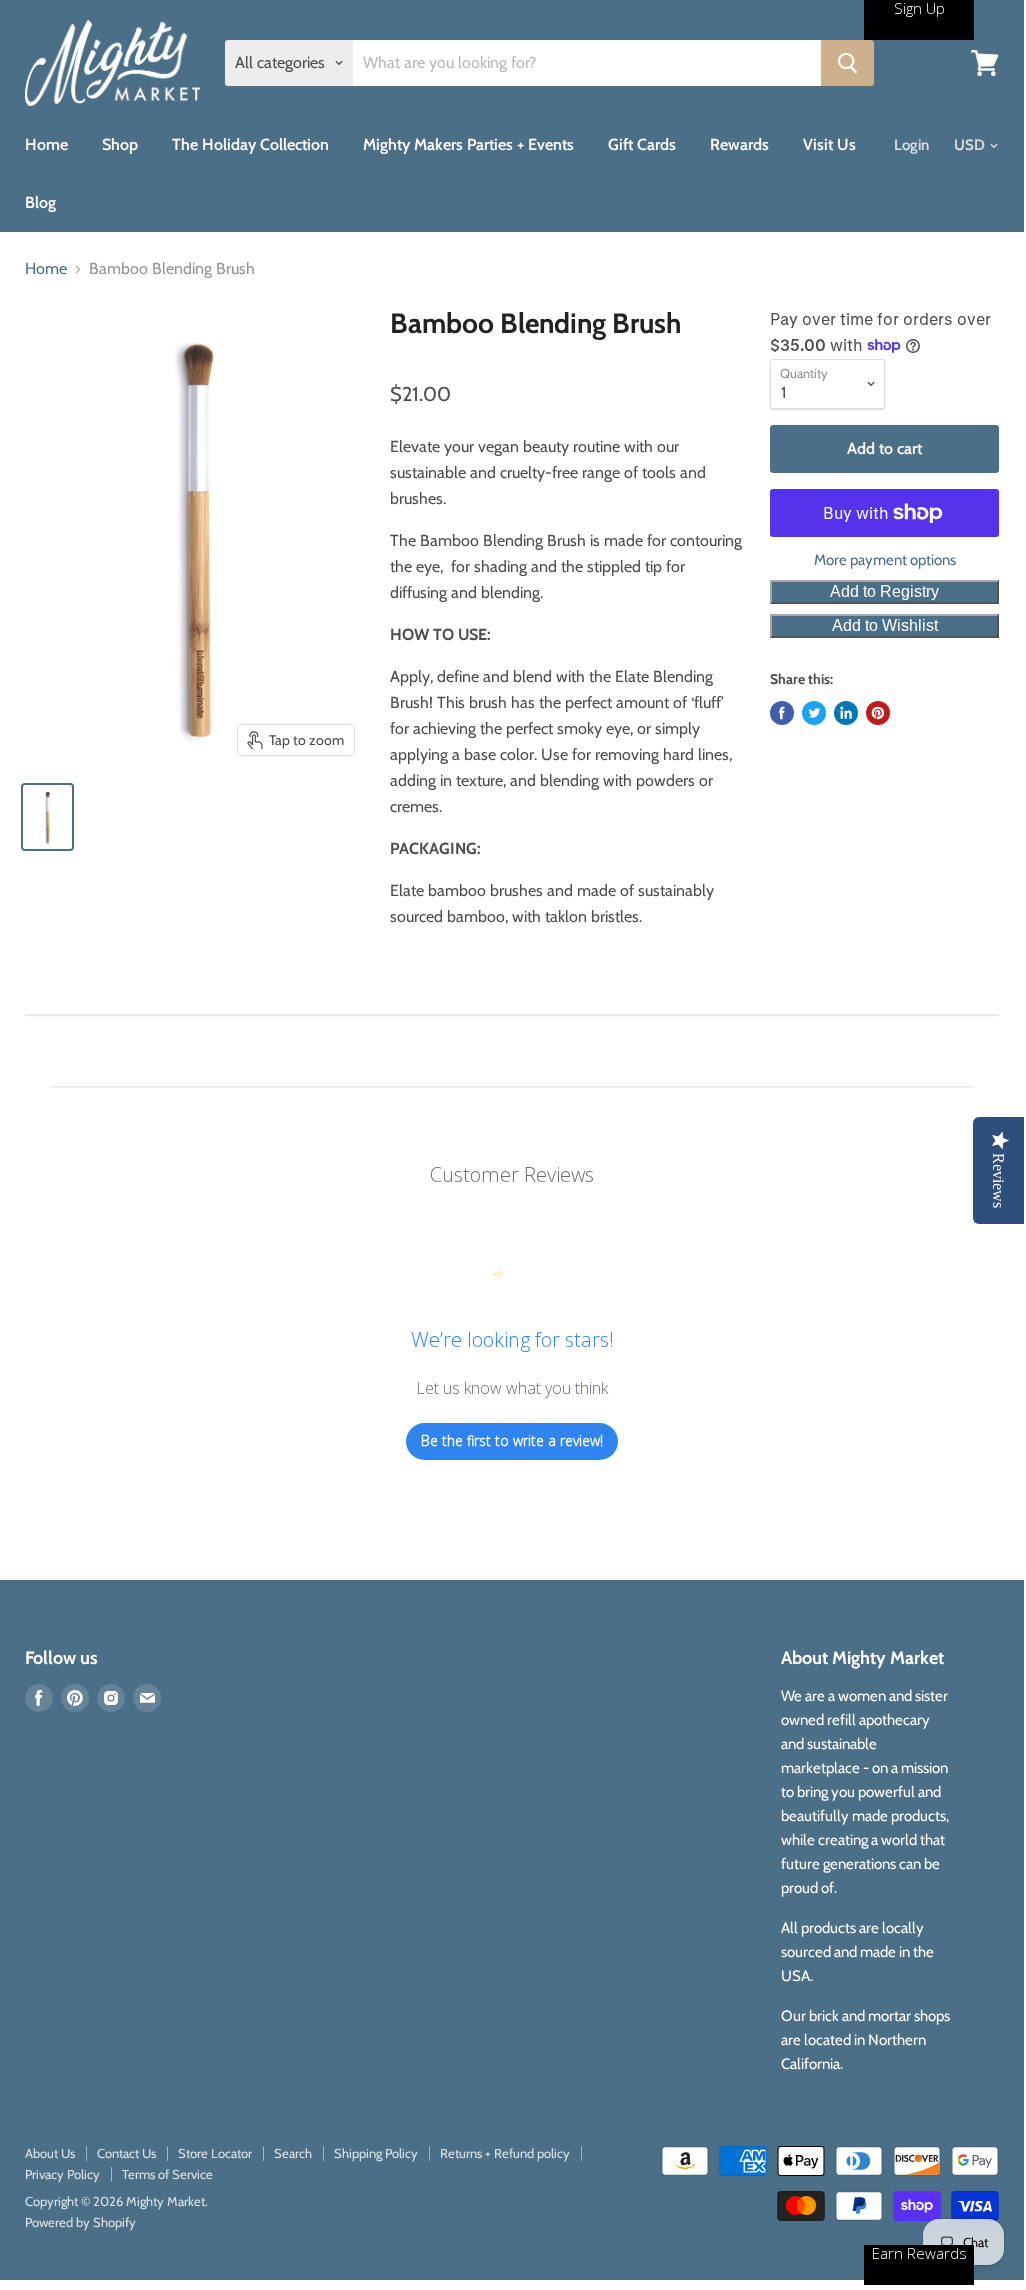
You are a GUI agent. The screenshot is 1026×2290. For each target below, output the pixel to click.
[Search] (847, 63)
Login (911, 145)
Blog (40, 202)
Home (46, 144)
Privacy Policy (62, 2174)
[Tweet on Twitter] (814, 713)
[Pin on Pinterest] (878, 713)
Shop (120, 144)
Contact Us (126, 2153)
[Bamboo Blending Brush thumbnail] (47, 817)
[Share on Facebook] (782, 713)
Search (293, 2153)
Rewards (739, 144)
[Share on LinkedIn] (846, 713)
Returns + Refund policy (505, 2153)
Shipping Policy (376, 2153)
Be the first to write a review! (512, 1440)
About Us (50, 2153)
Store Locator (215, 2153)
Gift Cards (642, 144)
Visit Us (829, 144)
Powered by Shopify (80, 2222)
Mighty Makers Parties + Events (468, 144)
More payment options (885, 560)
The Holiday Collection (250, 144)
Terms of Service (167, 2174)
